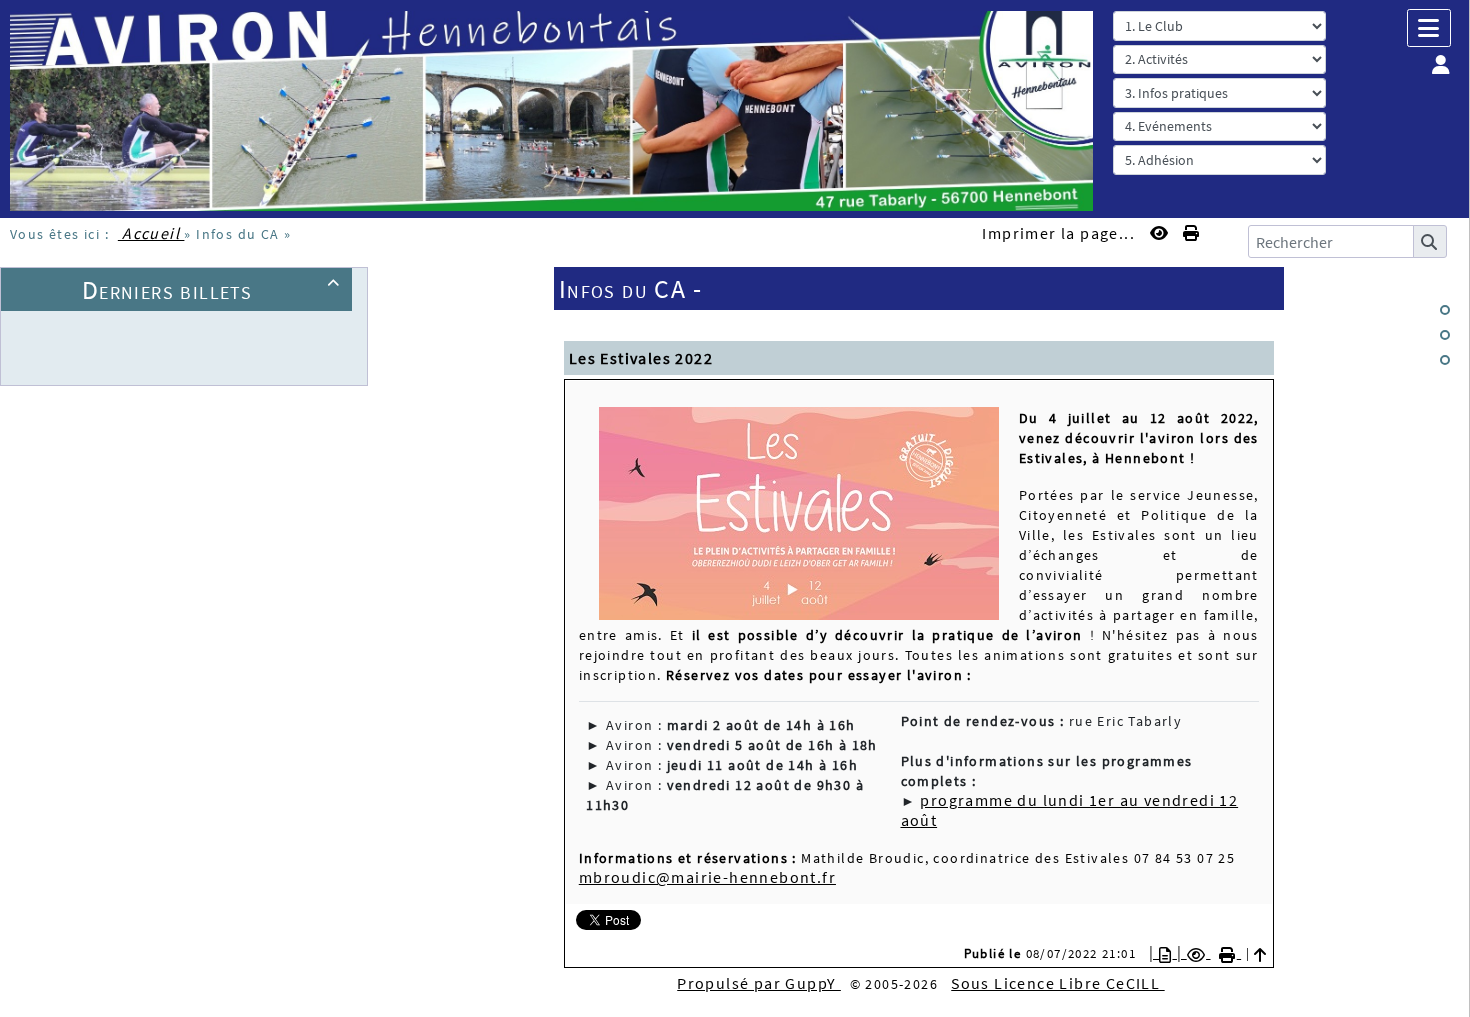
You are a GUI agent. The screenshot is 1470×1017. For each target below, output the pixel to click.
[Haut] (1445, 310)
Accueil (151, 233)
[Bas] (1445, 360)
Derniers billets (211, 289)
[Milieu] (1445, 335)
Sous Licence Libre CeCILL (1057, 983)
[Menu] (1429, 28)
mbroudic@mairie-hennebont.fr (707, 877)
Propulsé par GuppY (759, 983)
